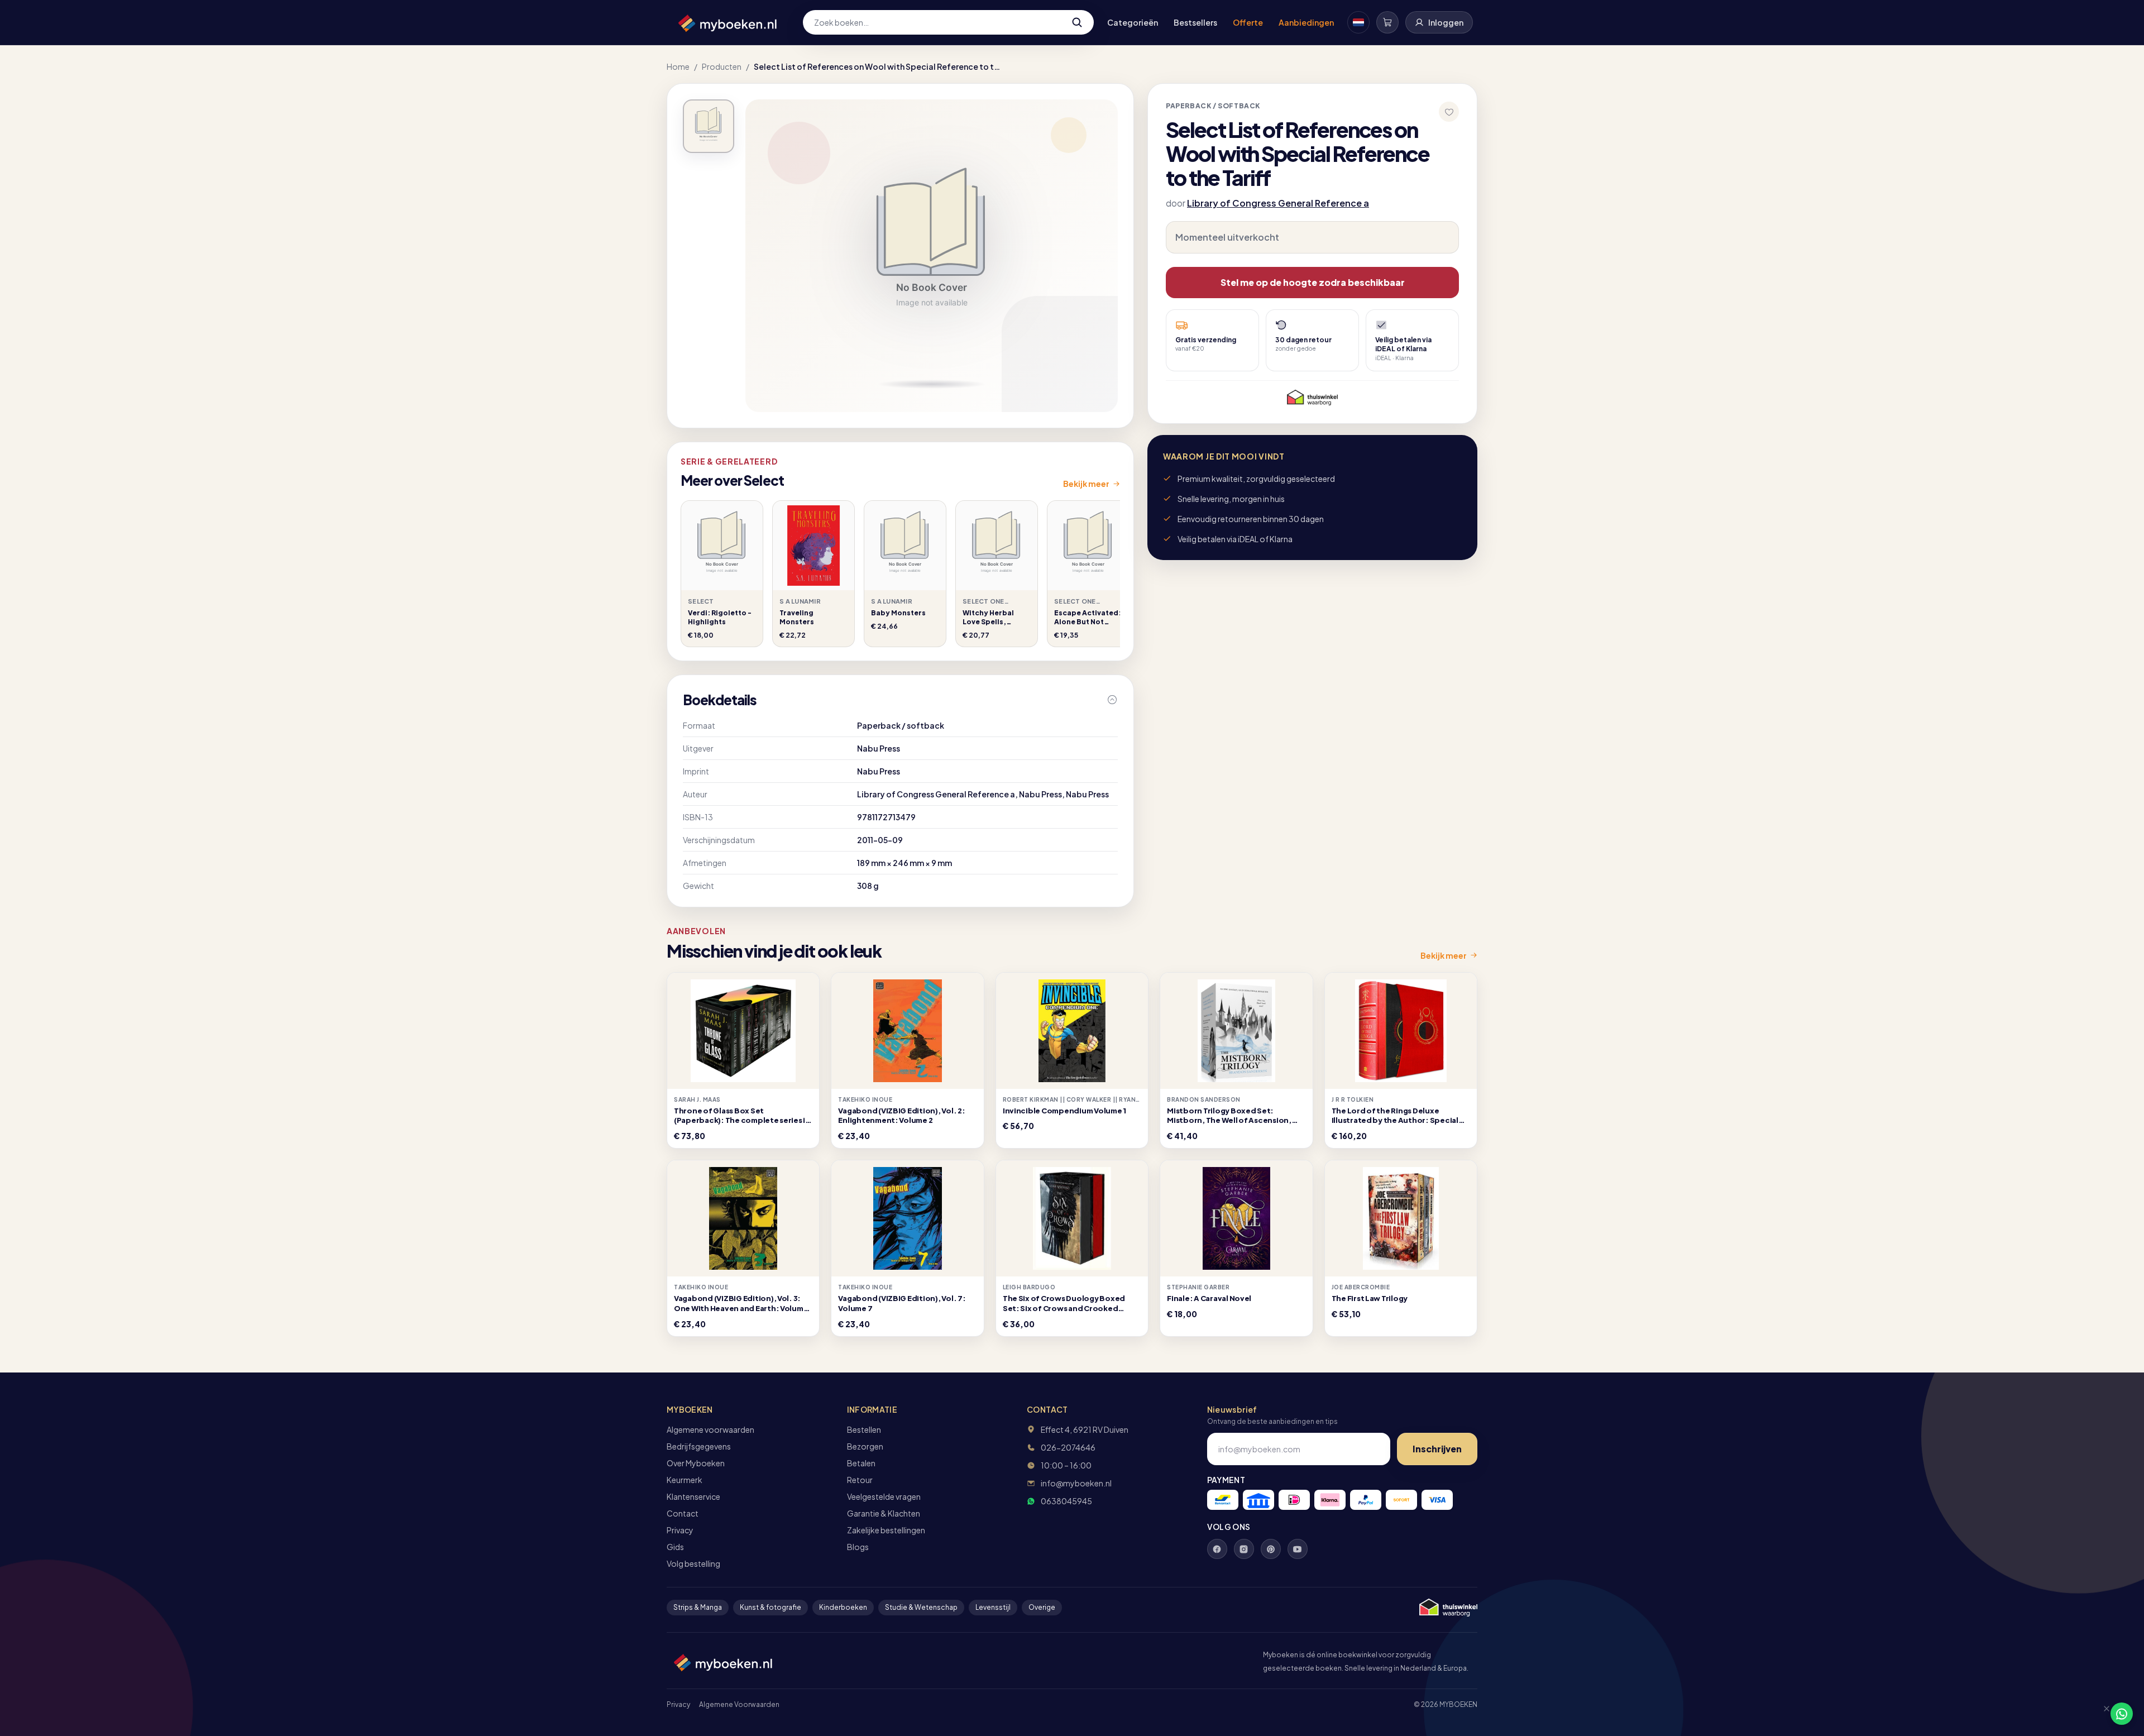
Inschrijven (1437, 1449)
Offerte (1248, 22)
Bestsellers (1195, 22)
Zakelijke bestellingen (886, 1530)
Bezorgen (865, 1446)
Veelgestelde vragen (884, 1496)
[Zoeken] (1077, 22)
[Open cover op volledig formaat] (709, 126)
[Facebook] (1217, 1549)
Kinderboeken (843, 1607)
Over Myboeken (696, 1463)
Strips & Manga (698, 1607)
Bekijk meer (1086, 484)
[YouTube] (1298, 1549)
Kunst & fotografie (770, 1607)
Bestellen (864, 1429)
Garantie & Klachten (884, 1513)
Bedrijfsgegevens (699, 1446)
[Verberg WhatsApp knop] (2102, 1714)
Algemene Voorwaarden (739, 1704)
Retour (860, 1480)
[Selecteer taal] (1358, 22)
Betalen (861, 1463)
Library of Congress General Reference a (1278, 203)
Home (678, 66)
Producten (722, 66)
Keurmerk (685, 1480)
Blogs (858, 1547)
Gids (675, 1547)
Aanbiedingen (1306, 22)
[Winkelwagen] (1387, 22)
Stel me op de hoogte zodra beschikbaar (1313, 282)
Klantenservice (693, 1496)
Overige (1042, 1607)
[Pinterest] (1271, 1549)
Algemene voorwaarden (710, 1429)
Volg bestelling (693, 1563)
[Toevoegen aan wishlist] (1449, 112)
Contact (683, 1513)
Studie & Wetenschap (921, 1607)
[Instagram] (1244, 1549)
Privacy (680, 1530)
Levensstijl (993, 1607)
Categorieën (1133, 22)
